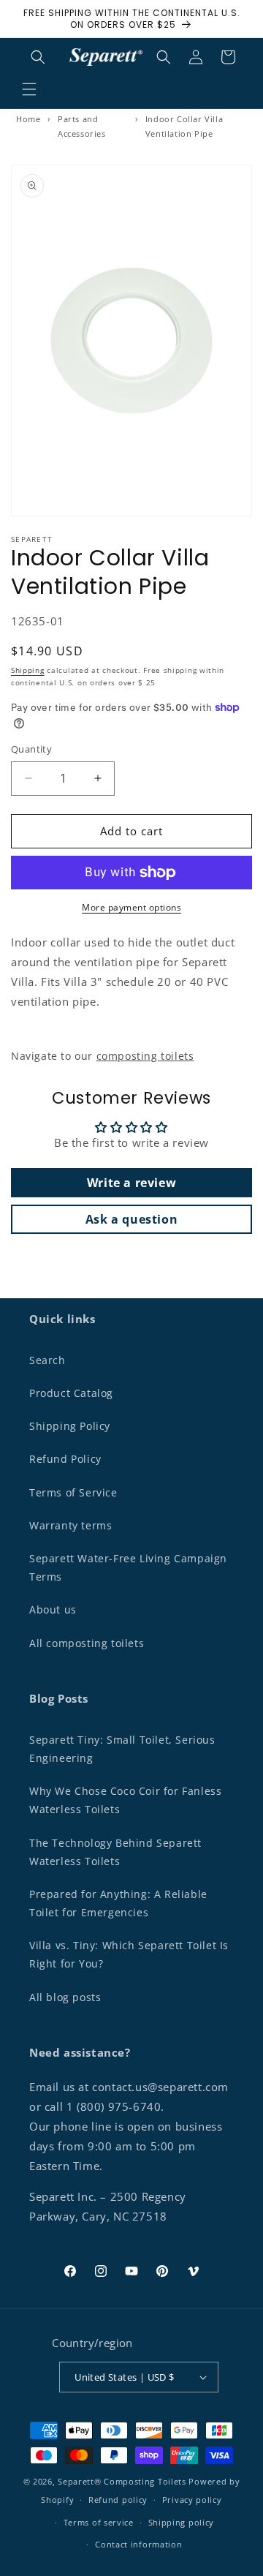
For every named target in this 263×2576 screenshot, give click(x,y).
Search (47, 1360)
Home (28, 119)
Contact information (138, 2544)
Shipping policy (182, 2522)
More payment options (131, 907)
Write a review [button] (131, 1183)
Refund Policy (65, 1459)
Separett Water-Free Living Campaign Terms (128, 1567)
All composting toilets (87, 1643)
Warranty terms (70, 1525)
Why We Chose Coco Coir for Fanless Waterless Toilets (125, 1800)
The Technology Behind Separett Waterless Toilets (115, 1852)
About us (53, 1609)
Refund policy (118, 2500)
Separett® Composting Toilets (122, 2481)
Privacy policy (192, 2500)
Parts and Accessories (82, 126)
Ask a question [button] (131, 1219)
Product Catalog (71, 1393)
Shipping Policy (70, 1426)
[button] (29, 89)
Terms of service (99, 2522)
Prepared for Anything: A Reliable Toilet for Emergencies (118, 1903)
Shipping (28, 670)
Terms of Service (73, 1492)
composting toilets (145, 1056)
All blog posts (65, 1997)
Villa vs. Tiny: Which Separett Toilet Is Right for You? (129, 1954)
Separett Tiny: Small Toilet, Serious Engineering (122, 1749)
